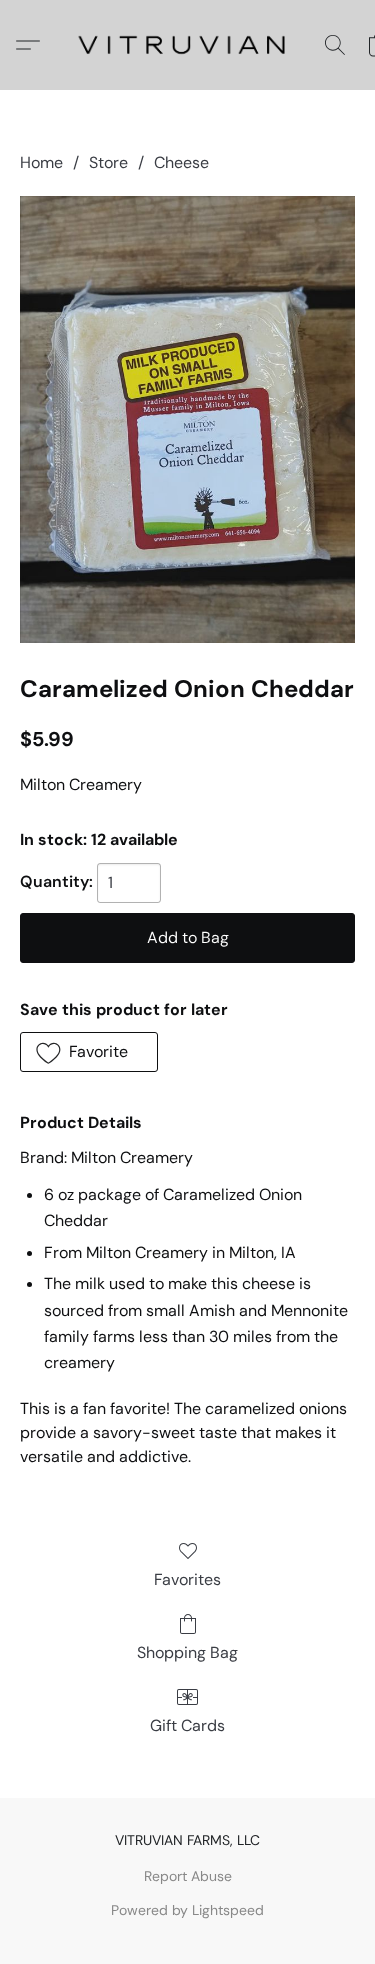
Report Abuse (188, 1876)
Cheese (181, 162)
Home (41, 162)
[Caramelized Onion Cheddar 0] (187, 419)
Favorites (187, 1579)
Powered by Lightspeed (187, 1910)
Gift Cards (187, 1725)
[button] (188, 45)
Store (108, 162)
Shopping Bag (187, 1652)
